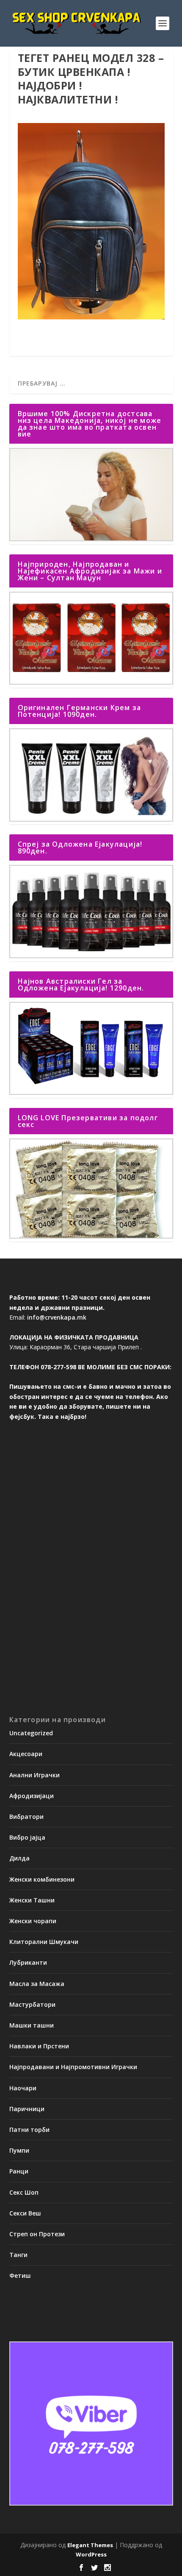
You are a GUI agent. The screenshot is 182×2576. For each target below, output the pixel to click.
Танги (18, 2255)
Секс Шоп (24, 2192)
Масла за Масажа (37, 1984)
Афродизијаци (32, 1796)
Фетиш (20, 2275)
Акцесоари (26, 1754)
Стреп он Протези (37, 2234)
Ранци (19, 2171)
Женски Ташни (32, 1900)
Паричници (27, 2109)
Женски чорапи (33, 1921)
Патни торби (29, 2130)
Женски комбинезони (42, 1879)
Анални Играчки (34, 1775)
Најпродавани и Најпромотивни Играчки (73, 2067)
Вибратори (26, 1817)
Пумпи (19, 2150)
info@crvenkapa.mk (57, 1317)
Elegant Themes (90, 2545)
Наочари (23, 2088)
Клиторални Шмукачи (44, 1942)
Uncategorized (31, 1733)
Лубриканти (28, 1962)
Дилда (19, 1858)
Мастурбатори (32, 2004)
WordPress (91, 2554)
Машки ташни (32, 2025)
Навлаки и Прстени (39, 2046)
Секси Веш (25, 2213)
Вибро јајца (27, 1837)
